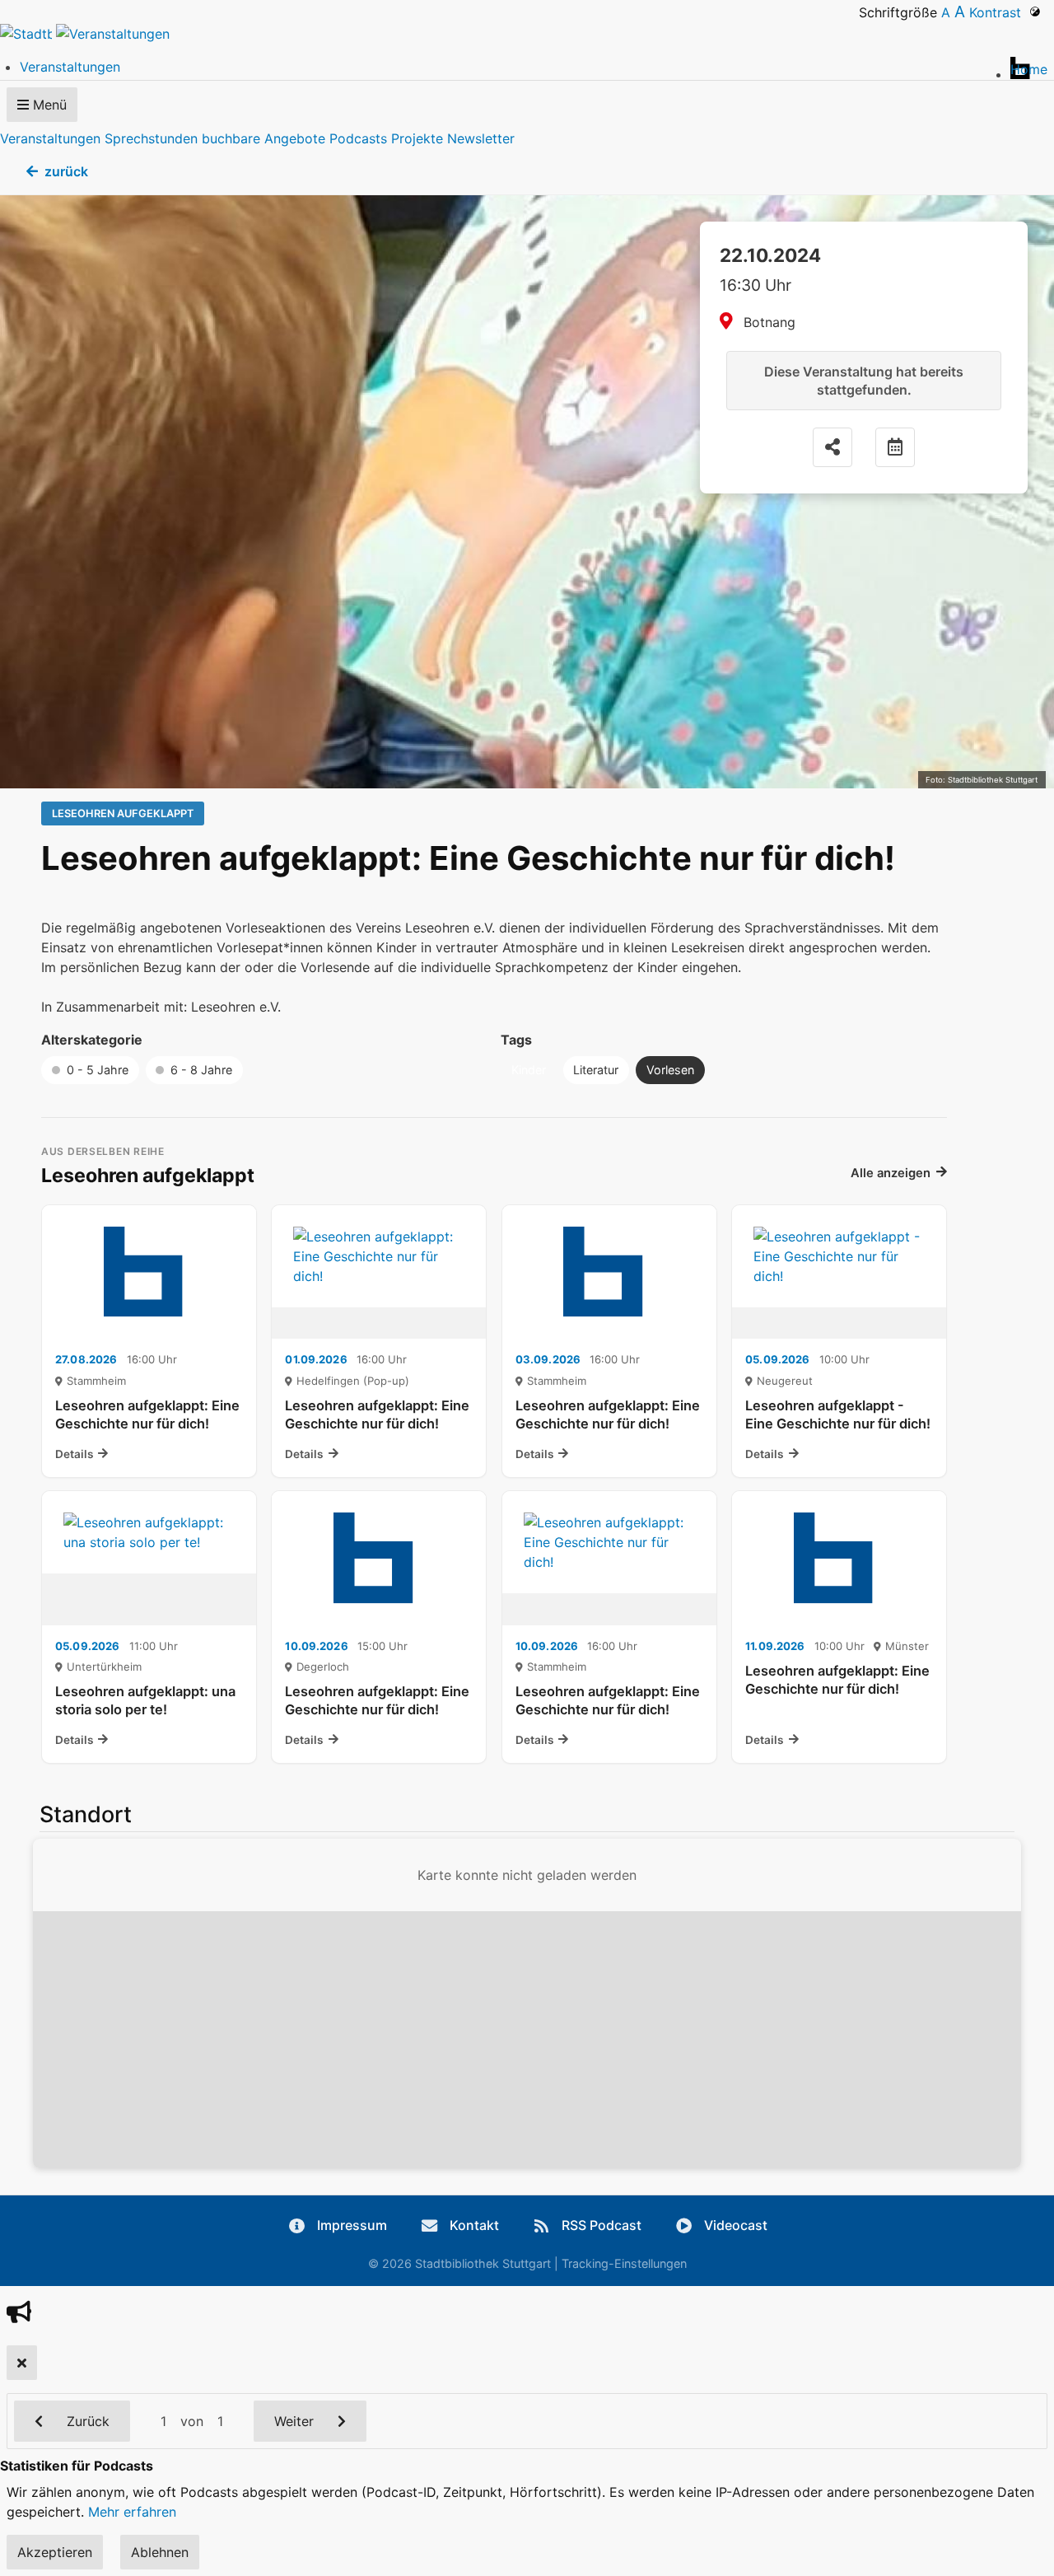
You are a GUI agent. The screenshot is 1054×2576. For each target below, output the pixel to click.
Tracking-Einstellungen (624, 2263)
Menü (48, 105)
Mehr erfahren (132, 2512)
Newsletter (481, 138)
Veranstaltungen (50, 138)
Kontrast (999, 12)
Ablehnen (160, 2552)
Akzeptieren (55, 2552)
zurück (66, 171)
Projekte (417, 138)
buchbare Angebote (263, 138)
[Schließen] (22, 2363)
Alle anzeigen (891, 1173)
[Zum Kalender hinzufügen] (895, 447)
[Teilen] (832, 447)
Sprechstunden (151, 138)
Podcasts (358, 138)
